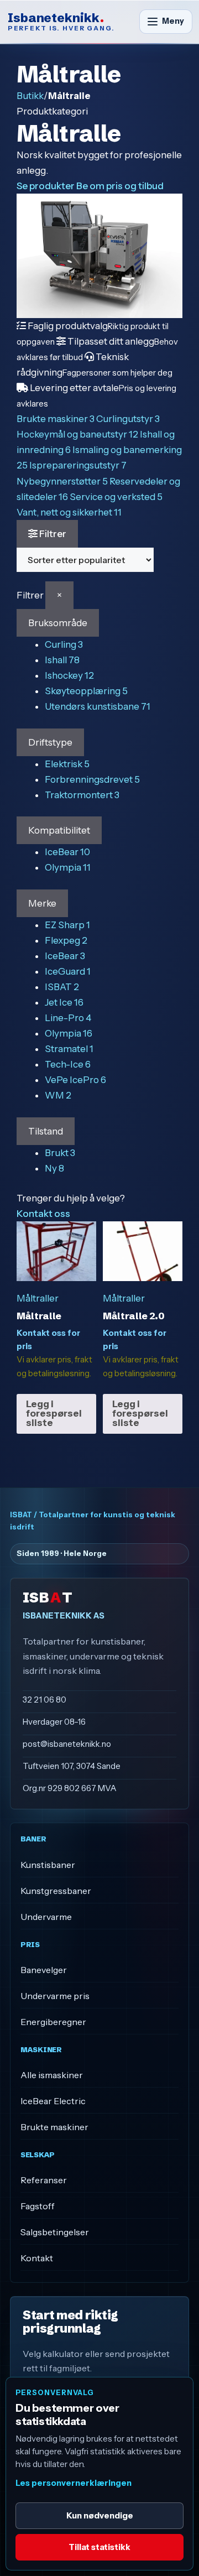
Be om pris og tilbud (120, 186)
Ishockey (69, 675)
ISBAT (62, 987)
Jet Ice (64, 1002)
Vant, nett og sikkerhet (69, 512)
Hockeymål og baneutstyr (77, 434)
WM (58, 1095)
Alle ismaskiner (52, 2075)
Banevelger (44, 1970)
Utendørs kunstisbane (98, 706)
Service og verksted (116, 497)
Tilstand (46, 1131)
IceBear (67, 852)
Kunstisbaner (48, 1865)
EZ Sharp (67, 925)
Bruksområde (58, 623)
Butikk (30, 96)
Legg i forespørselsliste (54, 1413)
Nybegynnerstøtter (62, 481)
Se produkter (46, 186)
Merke (42, 903)
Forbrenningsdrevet (92, 779)
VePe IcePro (75, 1080)
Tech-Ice (68, 1064)
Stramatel (69, 1049)
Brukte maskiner (56, 419)
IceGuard (68, 971)
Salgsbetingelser (55, 2232)
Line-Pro (68, 1018)
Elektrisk (67, 764)
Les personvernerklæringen (74, 2483)
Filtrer (52, 534)
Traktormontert (82, 795)
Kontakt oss (43, 1214)
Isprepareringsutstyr (78, 465)
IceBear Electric (53, 2101)
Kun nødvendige (100, 2515)
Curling (64, 644)
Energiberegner (53, 2022)
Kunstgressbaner (56, 1891)
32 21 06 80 (44, 1700)
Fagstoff (38, 2206)
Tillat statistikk (99, 2547)
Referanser (44, 2180)
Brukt (60, 1153)
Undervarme (46, 1917)
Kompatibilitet (59, 830)
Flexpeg (66, 940)
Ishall (62, 660)
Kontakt (37, 2258)
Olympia (68, 867)
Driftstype (50, 742)
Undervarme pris (55, 1996)
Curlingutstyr (128, 419)
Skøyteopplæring (86, 691)
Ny (54, 1168)
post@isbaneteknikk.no (67, 1744)
